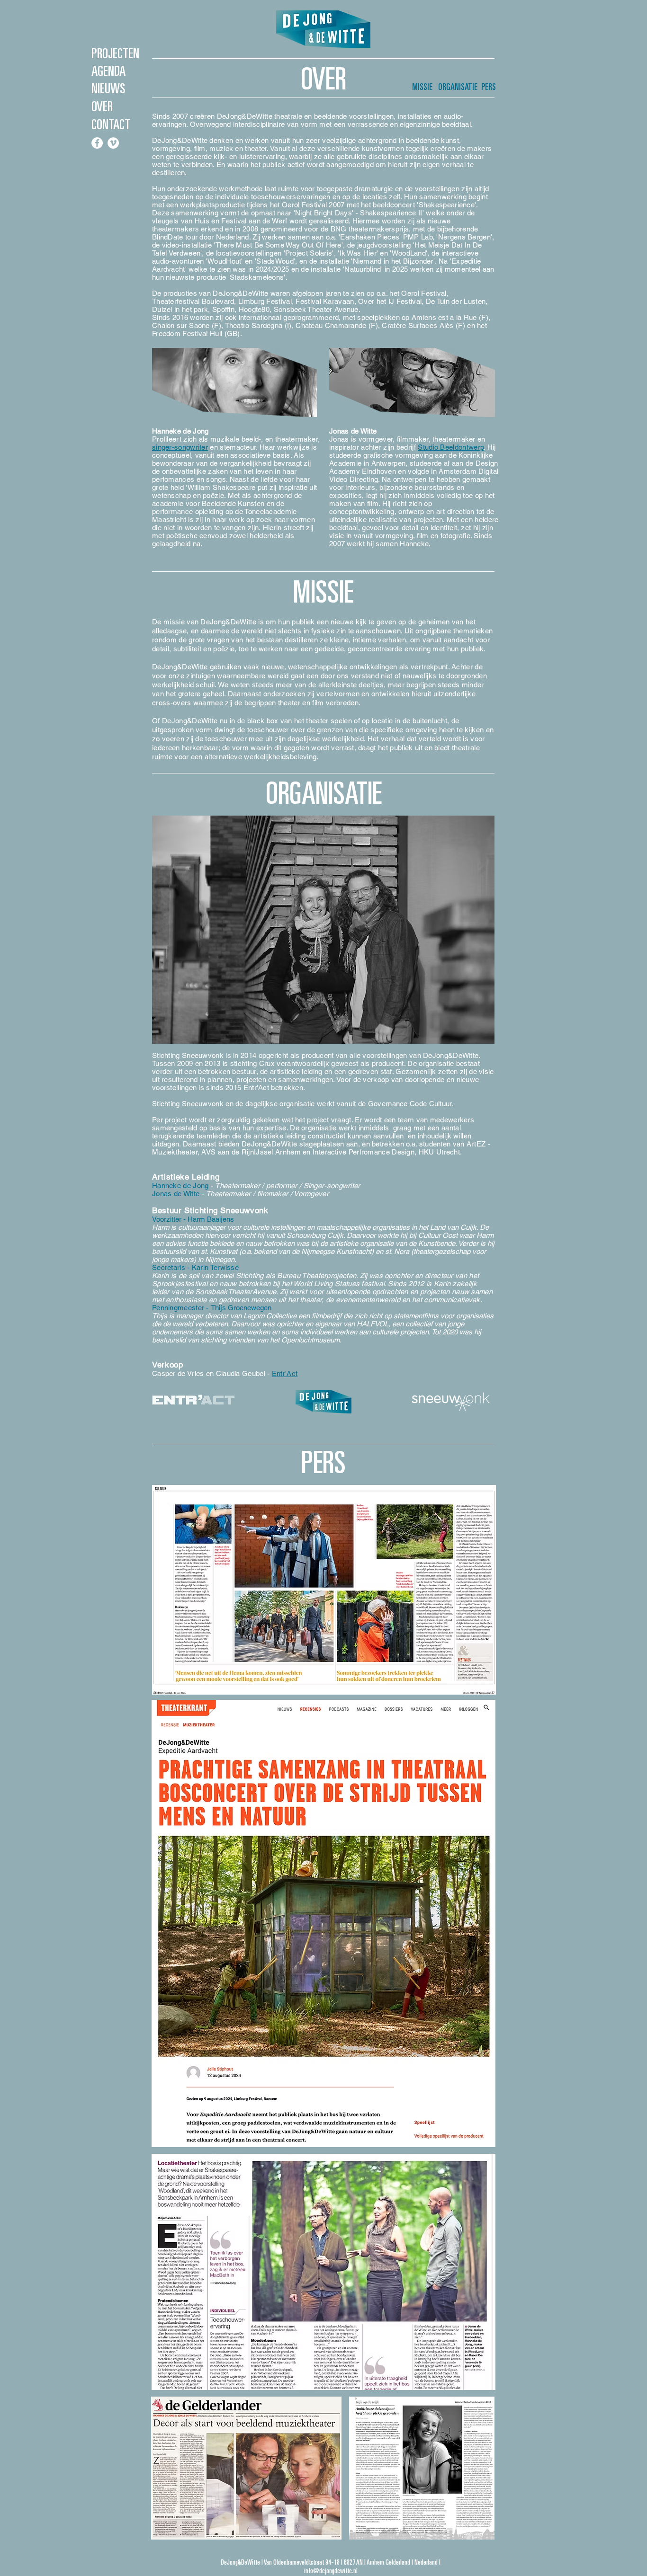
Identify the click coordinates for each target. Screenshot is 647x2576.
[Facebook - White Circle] (97, 143)
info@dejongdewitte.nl (331, 2572)
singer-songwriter (180, 447)
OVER (102, 108)
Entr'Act (285, 1373)
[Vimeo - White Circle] (113, 143)
